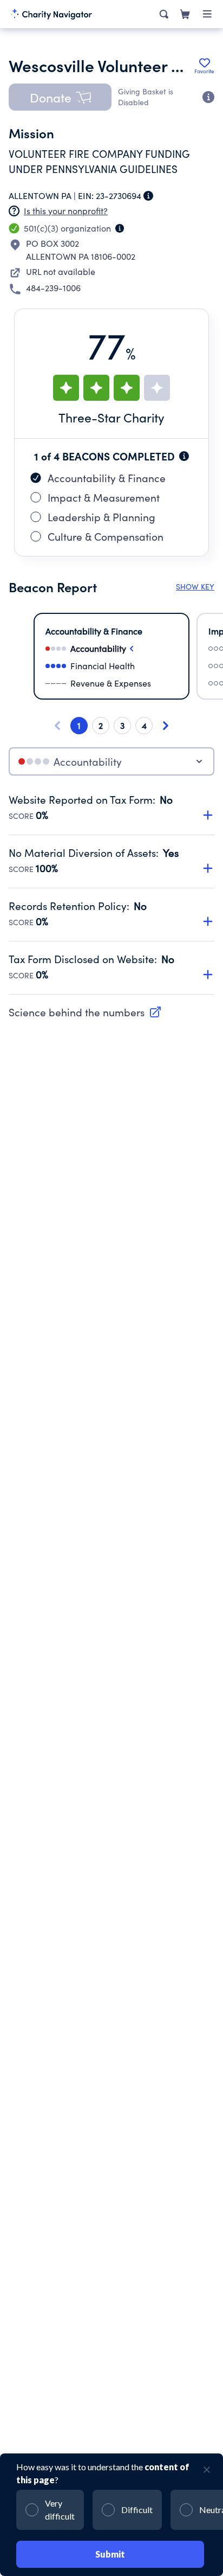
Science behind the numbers (77, 1012)
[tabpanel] (111, 894)
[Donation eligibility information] (208, 97)
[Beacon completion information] (184, 456)
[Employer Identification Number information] (148, 196)
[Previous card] (57, 726)
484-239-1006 (53, 288)
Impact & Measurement (104, 497)
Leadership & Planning (101, 517)
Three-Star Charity (111, 417)
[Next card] (166, 726)
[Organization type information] (120, 228)
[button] (60, 97)
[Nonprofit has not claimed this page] (14, 211)
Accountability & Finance (107, 478)
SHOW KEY (195, 587)
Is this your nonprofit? (66, 211)
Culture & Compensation (106, 536)
